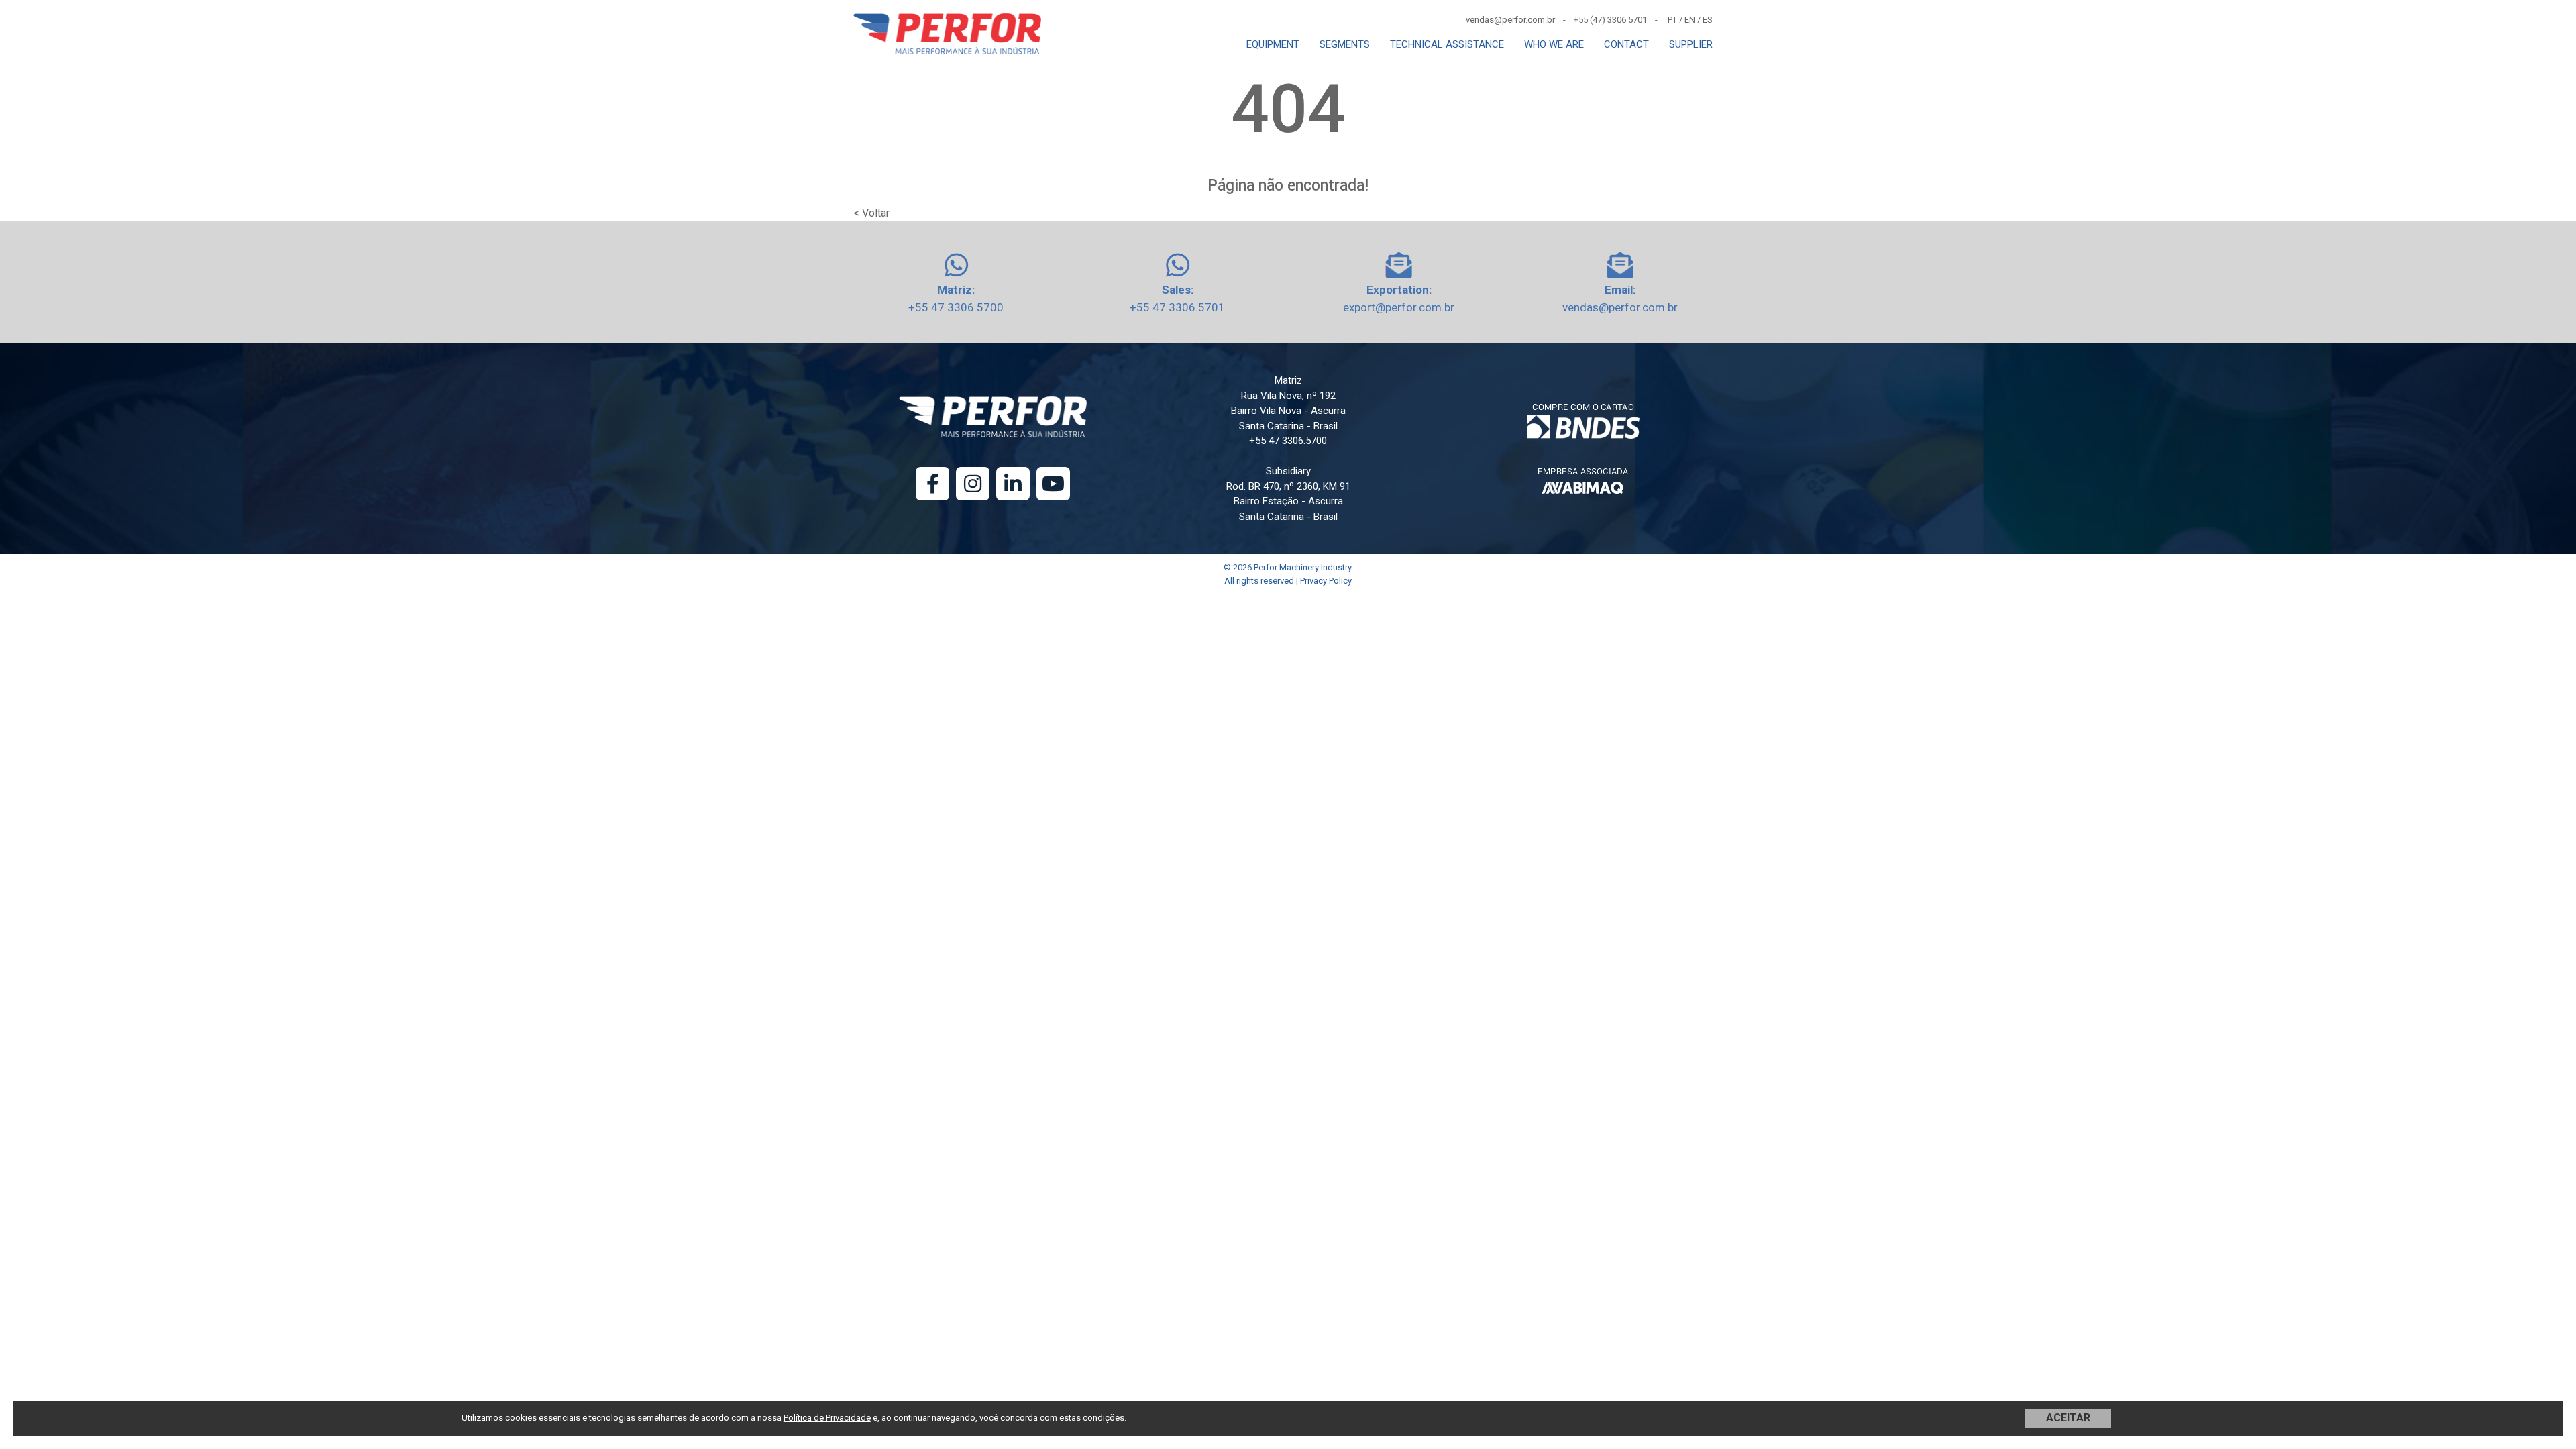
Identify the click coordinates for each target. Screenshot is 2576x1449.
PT (1672, 20)
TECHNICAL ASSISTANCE (1447, 44)
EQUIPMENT (1273, 44)
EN (1690, 20)
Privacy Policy (1326, 581)
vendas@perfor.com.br (1620, 307)
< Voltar (871, 213)
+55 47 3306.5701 (1177, 307)
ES (1708, 20)
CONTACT (1626, 44)
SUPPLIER (1691, 44)
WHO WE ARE (1554, 44)
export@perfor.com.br (1399, 307)
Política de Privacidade (827, 1418)
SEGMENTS (1345, 44)
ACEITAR (2068, 1418)
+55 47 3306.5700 (956, 307)
